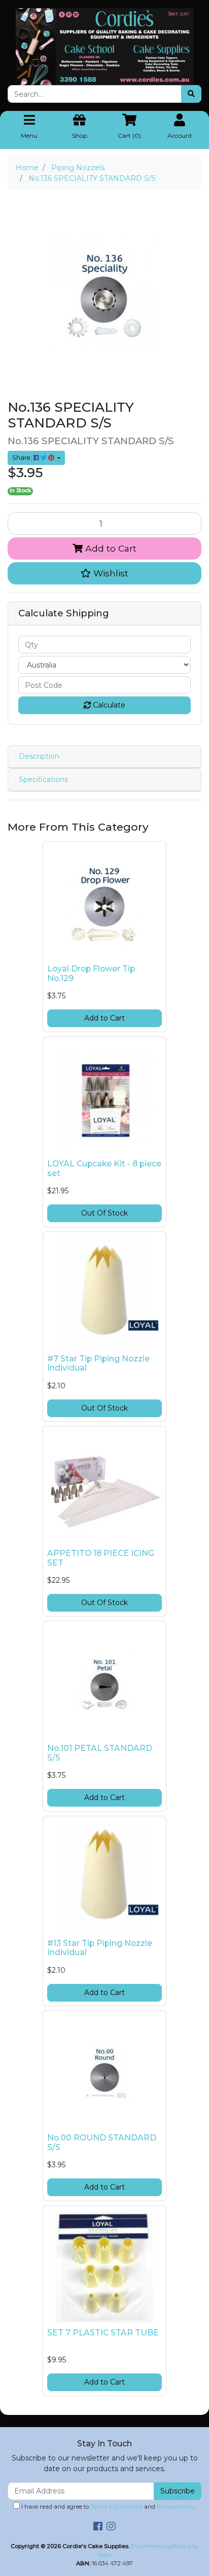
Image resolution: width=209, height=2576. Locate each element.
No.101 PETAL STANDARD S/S (100, 1753)
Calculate (108, 705)
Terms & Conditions (116, 2507)
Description (39, 756)
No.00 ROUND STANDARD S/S (102, 2142)
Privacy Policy (176, 2507)
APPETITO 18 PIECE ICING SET (101, 1558)
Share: (23, 458)
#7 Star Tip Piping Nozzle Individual (98, 1363)
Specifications (43, 779)
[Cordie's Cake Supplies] (104, 46)
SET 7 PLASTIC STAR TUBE (103, 2333)
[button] (104, 573)
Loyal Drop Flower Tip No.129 (91, 973)
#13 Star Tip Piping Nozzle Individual (100, 1948)
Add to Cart (110, 548)
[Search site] (191, 94)
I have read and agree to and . (108, 2507)
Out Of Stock (104, 1213)
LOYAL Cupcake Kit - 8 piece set (104, 1168)
